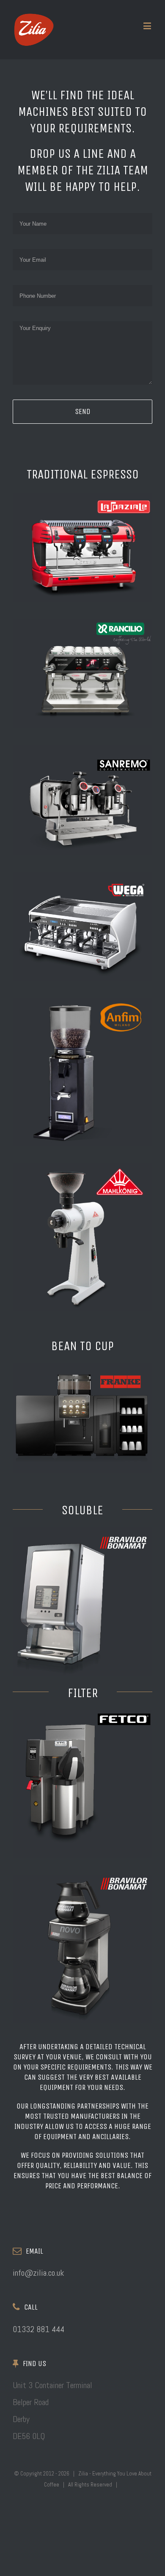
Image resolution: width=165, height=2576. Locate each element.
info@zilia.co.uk (38, 2273)
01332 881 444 (38, 2329)
